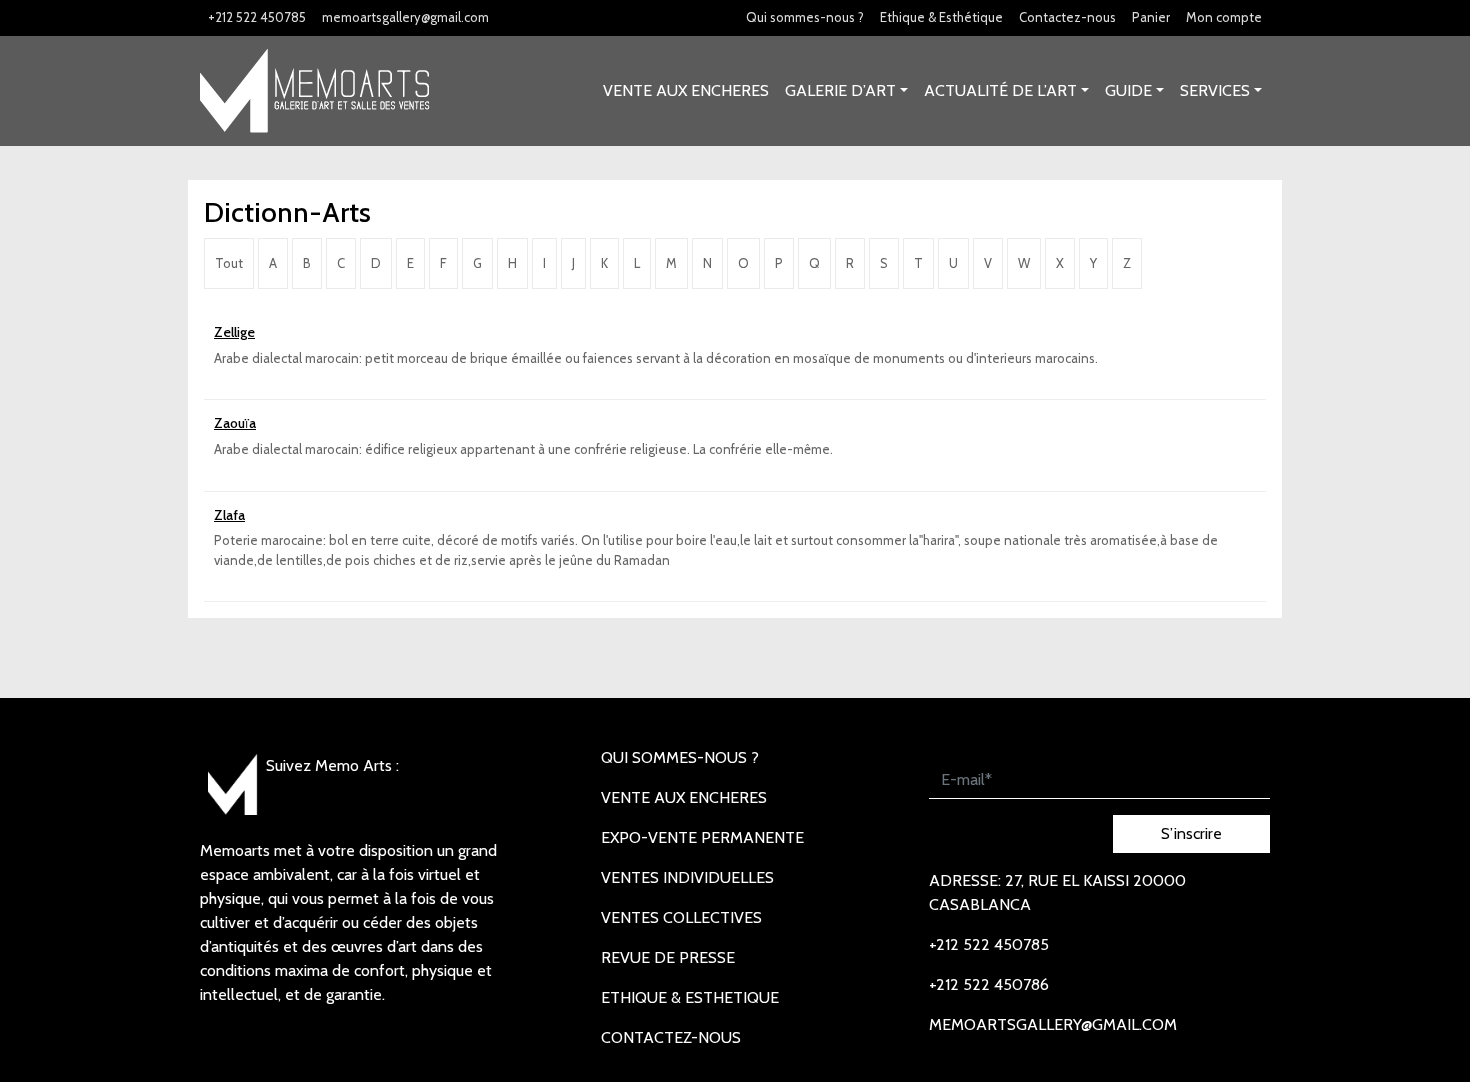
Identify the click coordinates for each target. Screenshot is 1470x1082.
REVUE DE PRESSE (668, 957)
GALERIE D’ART (840, 90)
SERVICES (1215, 90)
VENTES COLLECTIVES (681, 917)
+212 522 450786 (989, 984)
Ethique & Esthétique (941, 17)
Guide (1128, 90)
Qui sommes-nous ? (805, 17)
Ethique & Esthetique (690, 997)
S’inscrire (1191, 833)
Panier (1151, 17)
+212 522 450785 (257, 17)
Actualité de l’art (1000, 90)
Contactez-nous (1067, 17)
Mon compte (1224, 17)
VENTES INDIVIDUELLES (687, 877)
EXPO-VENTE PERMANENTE (702, 837)
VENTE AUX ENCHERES (686, 90)
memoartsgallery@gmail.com (405, 17)
